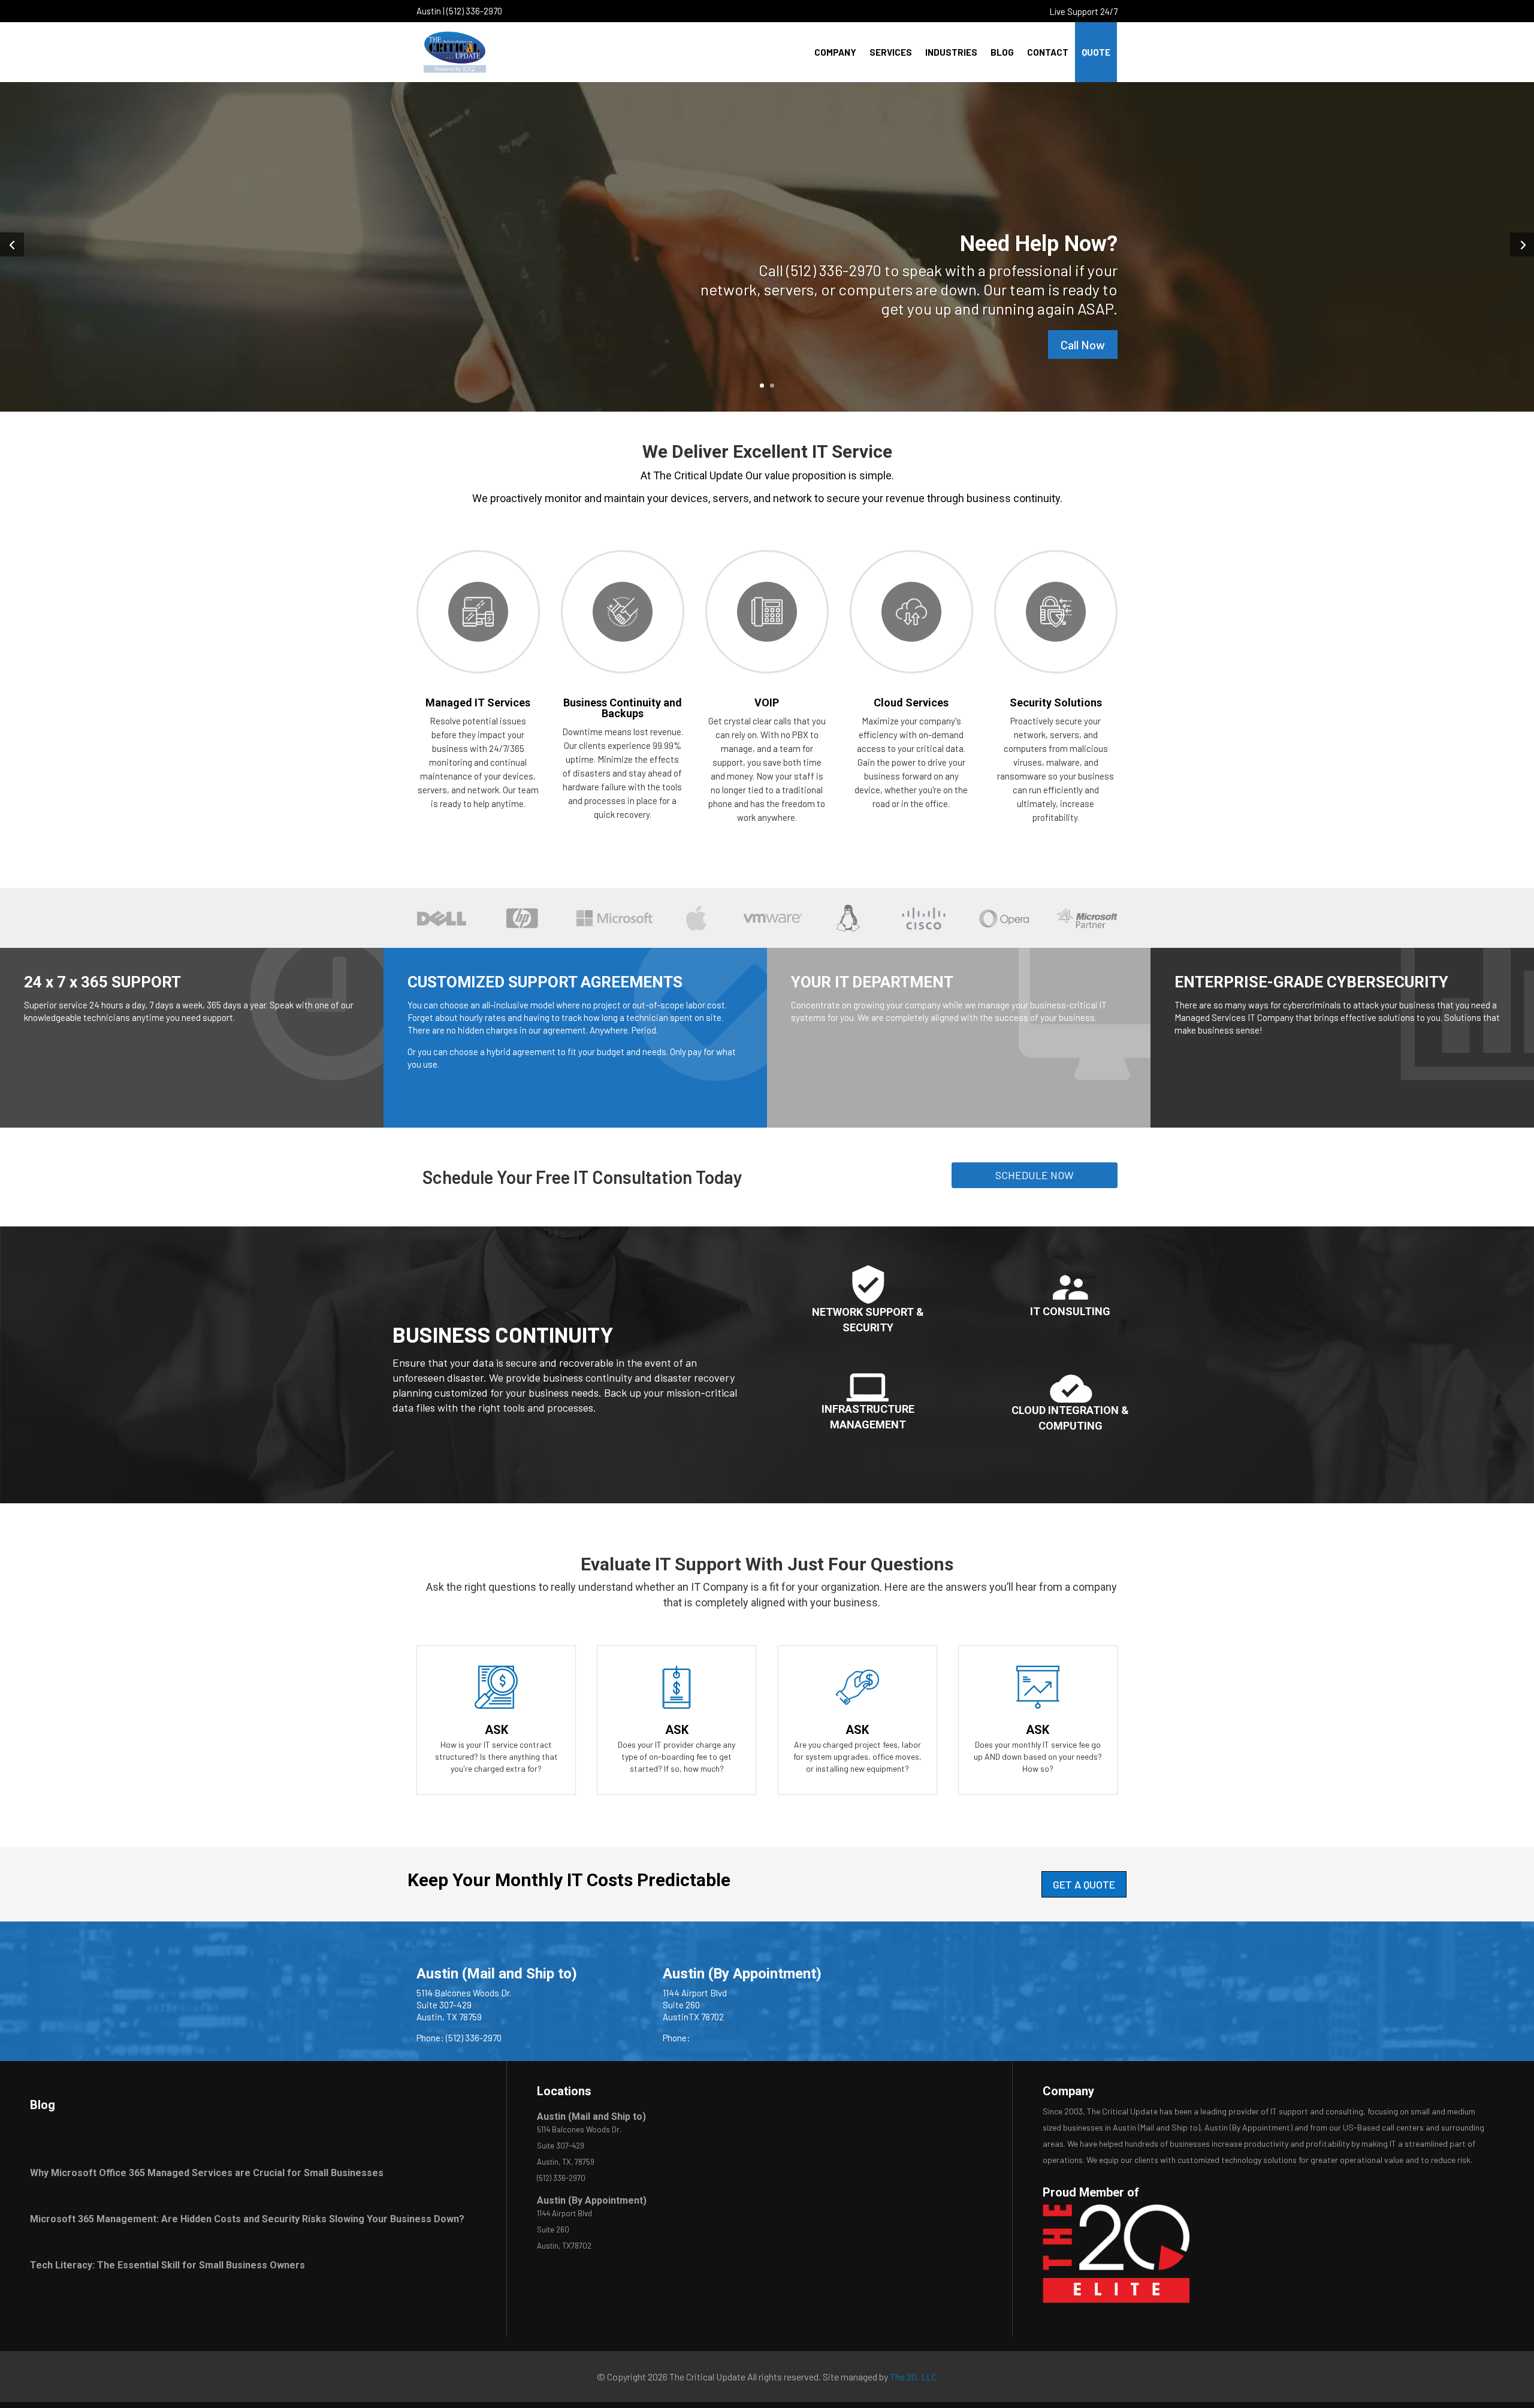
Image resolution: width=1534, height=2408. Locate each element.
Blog (1002, 52)
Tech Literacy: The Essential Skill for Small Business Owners (167, 2265)
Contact (1048, 52)
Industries (951, 52)
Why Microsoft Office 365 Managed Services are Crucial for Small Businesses (207, 2173)
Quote (1096, 52)
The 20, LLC (914, 2377)
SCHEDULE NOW (1035, 1175)
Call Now (1083, 345)
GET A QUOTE (1084, 1884)
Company (835, 52)
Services (891, 52)
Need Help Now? (1039, 244)
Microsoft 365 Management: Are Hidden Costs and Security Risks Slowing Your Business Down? (247, 2219)
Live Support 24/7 (1084, 11)
